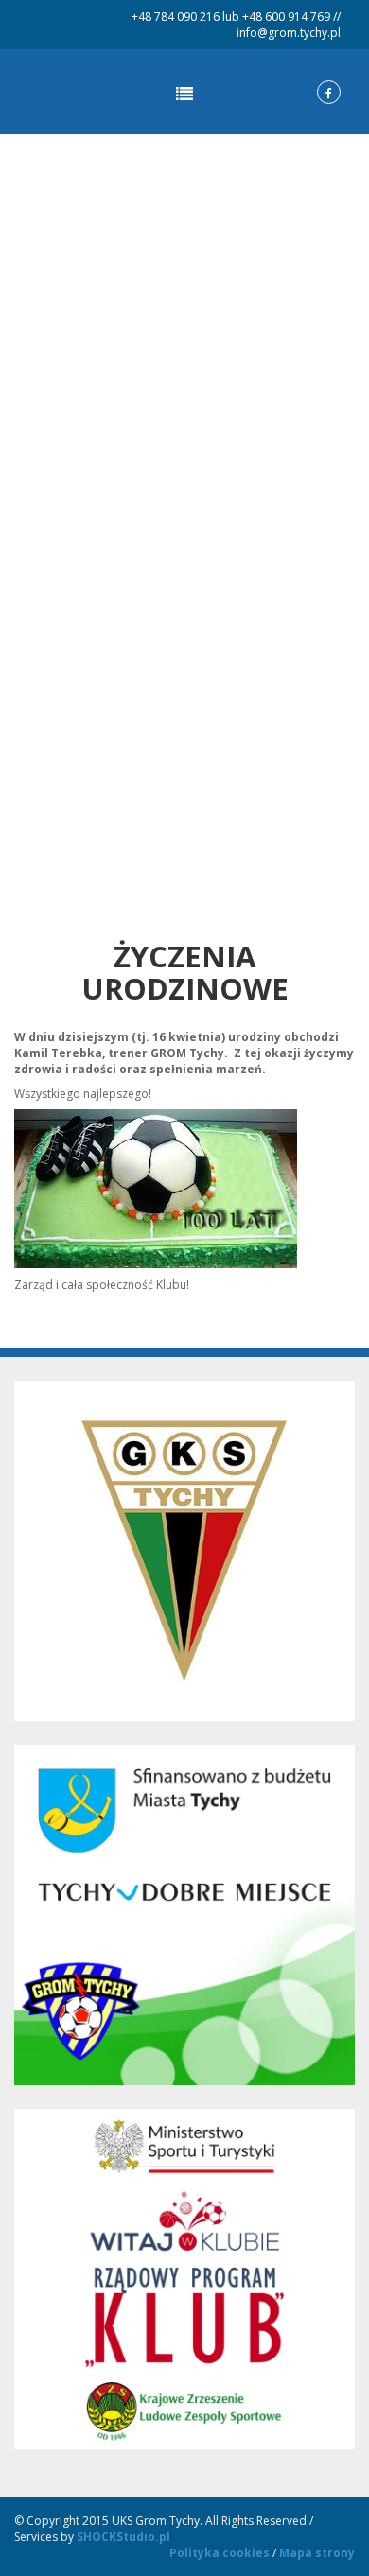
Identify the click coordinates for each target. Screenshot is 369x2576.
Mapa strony (317, 2553)
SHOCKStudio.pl (123, 2537)
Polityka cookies (220, 2553)
